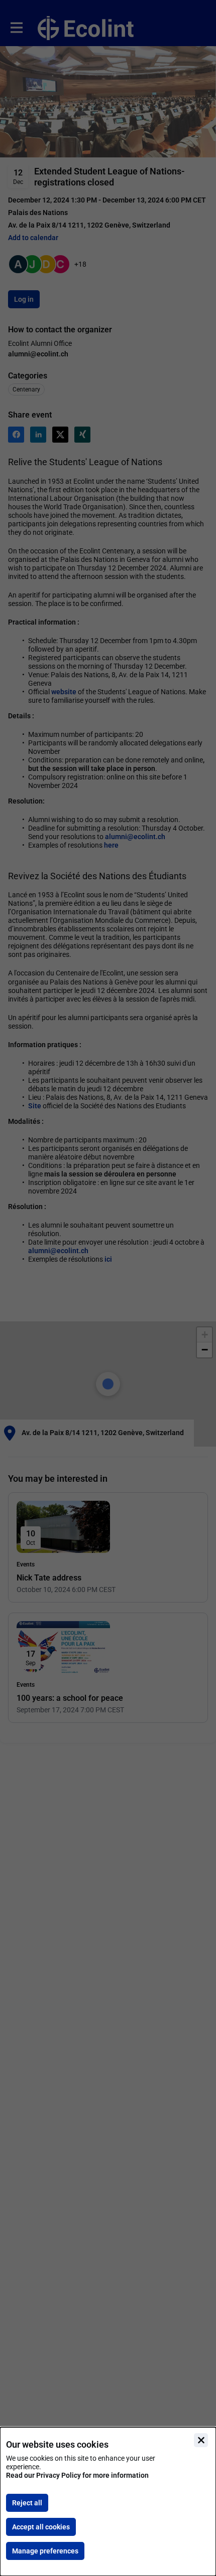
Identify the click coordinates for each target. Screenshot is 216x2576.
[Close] (201, 2440)
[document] (108, 2502)
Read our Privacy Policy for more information (77, 2475)
